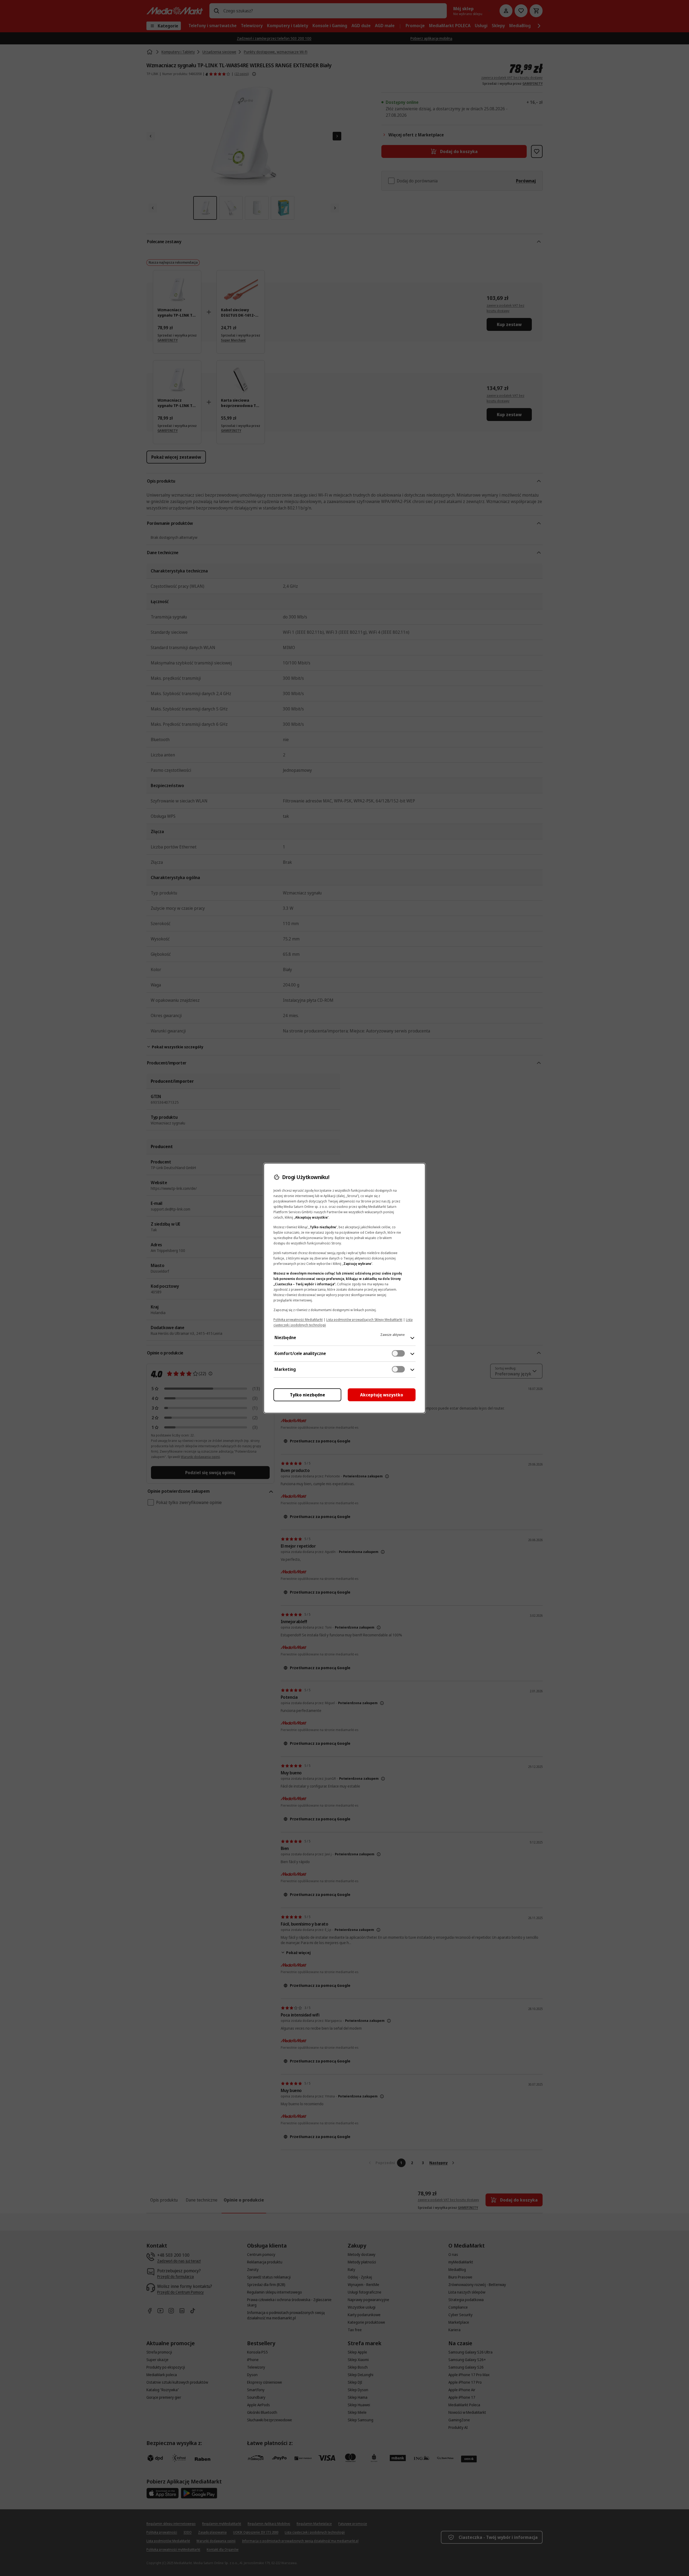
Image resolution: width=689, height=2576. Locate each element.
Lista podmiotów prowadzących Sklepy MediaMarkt (364, 1320)
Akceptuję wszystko (382, 1395)
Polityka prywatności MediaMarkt (298, 1320)
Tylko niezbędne (307, 1395)
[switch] (398, 1353)
